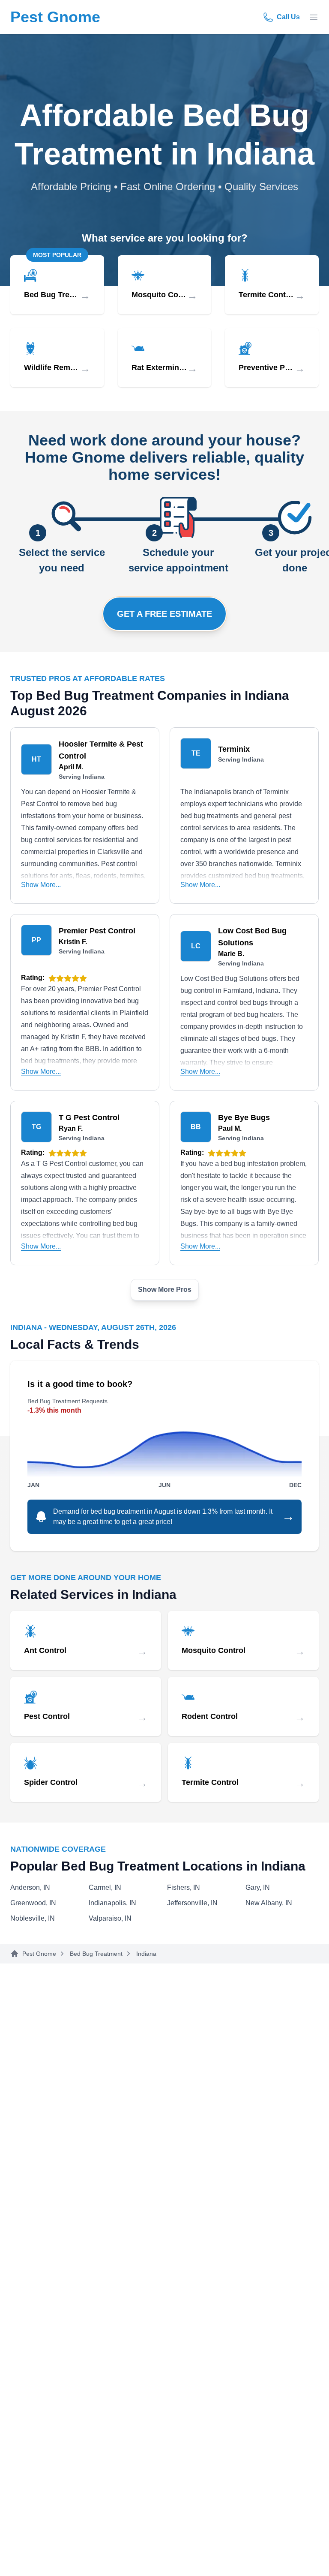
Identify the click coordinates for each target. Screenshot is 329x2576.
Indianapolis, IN (112, 1903)
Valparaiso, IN (110, 1918)
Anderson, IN (30, 1887)
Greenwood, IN (33, 1903)
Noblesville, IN (33, 1918)
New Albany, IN (269, 1903)
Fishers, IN (184, 1887)
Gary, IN (258, 1887)
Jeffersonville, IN (192, 1903)
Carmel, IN (105, 1887)
